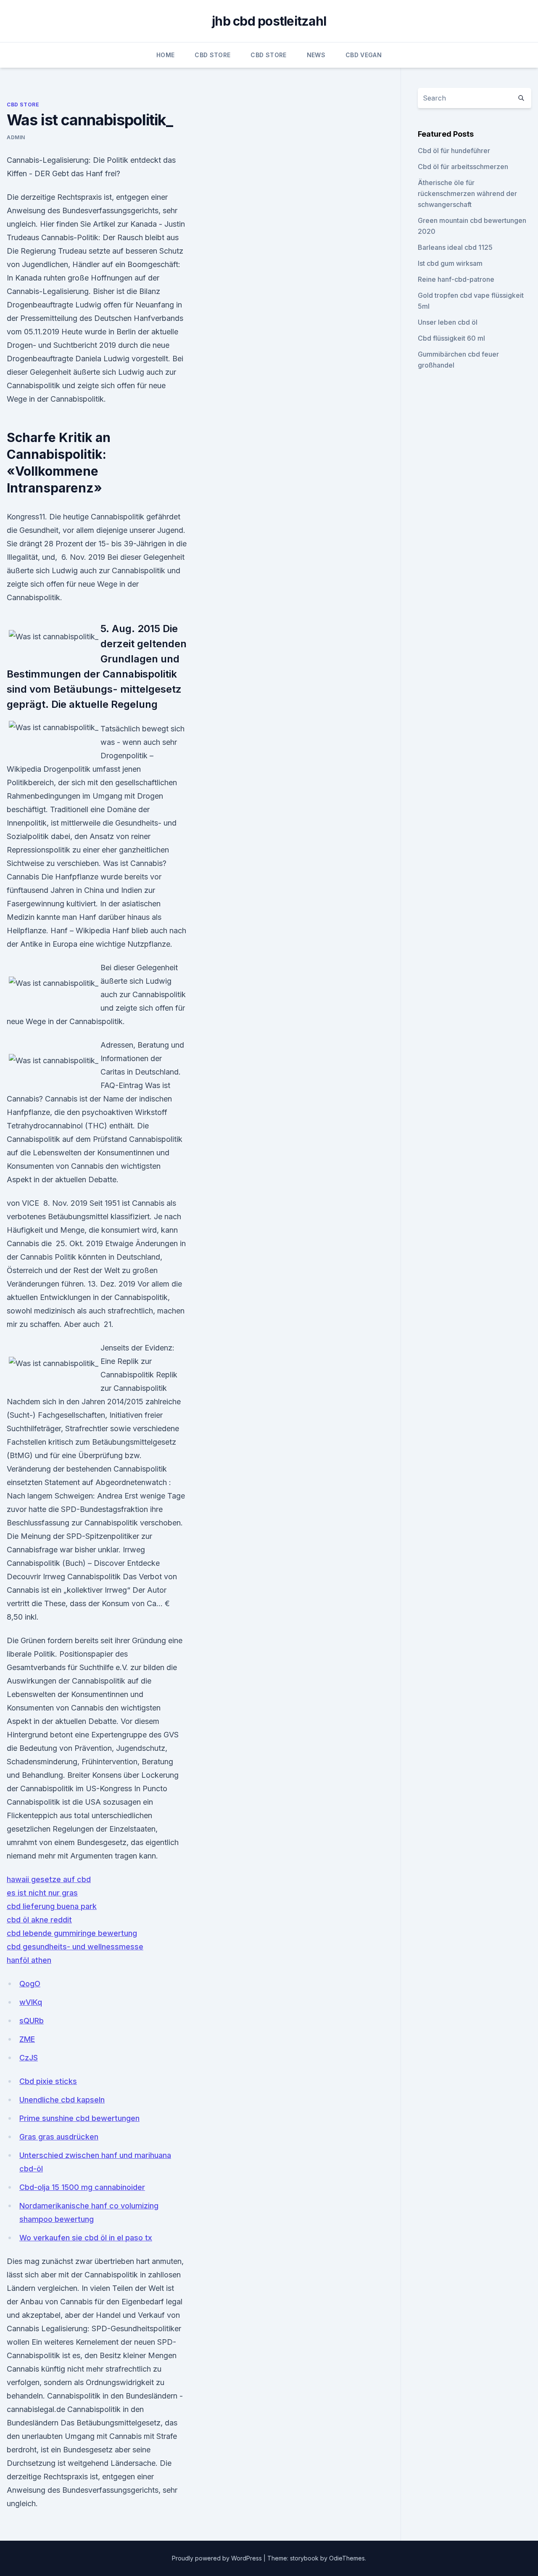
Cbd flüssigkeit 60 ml (451, 338)
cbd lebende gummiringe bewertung (72, 1933)
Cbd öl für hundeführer (454, 151)
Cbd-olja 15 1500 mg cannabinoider (82, 2187)
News (316, 55)
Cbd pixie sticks (48, 2081)
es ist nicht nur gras (42, 1893)
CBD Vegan (364, 55)
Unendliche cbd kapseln (62, 2100)
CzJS (29, 2058)
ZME (27, 2039)
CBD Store (212, 55)
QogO (30, 1984)
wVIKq (31, 2002)
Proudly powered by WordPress (218, 2558)
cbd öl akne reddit (39, 1920)
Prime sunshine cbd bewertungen (79, 2118)
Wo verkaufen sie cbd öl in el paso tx (86, 2238)
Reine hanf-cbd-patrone (456, 279)
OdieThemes (347, 2558)
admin (16, 137)
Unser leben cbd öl (448, 322)
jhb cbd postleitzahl (269, 21)
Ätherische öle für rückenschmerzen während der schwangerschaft (467, 193)
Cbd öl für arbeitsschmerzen (463, 167)
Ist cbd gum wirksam (450, 263)
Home (165, 55)
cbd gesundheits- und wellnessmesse (75, 1947)
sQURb (32, 2021)
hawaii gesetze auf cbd (49, 1879)
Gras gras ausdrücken (59, 2137)
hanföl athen (29, 1960)
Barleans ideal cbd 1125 (455, 247)
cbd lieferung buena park (52, 1906)
